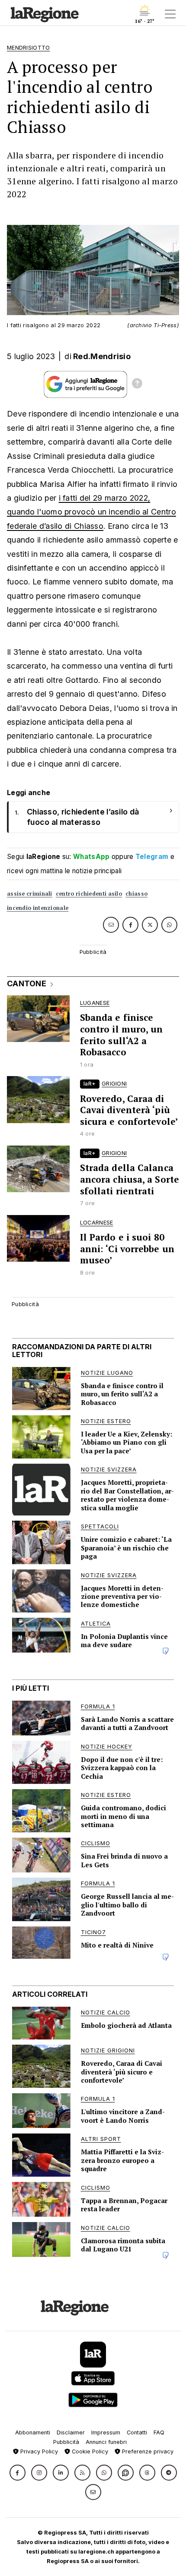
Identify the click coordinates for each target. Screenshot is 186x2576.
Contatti (137, 2432)
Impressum (106, 2432)
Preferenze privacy (147, 2451)
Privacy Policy (38, 2451)
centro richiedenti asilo (89, 894)
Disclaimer (71, 2432)
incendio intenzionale (38, 908)
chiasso (136, 894)
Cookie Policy (89, 2451)
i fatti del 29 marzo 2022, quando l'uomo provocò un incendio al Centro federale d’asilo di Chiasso (91, 512)
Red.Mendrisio (102, 356)
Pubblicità (66, 2442)
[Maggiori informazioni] (137, 385)
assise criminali (30, 894)
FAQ (159, 2432)
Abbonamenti (33, 2432)
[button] (18, 2473)
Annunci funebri (106, 2442)
